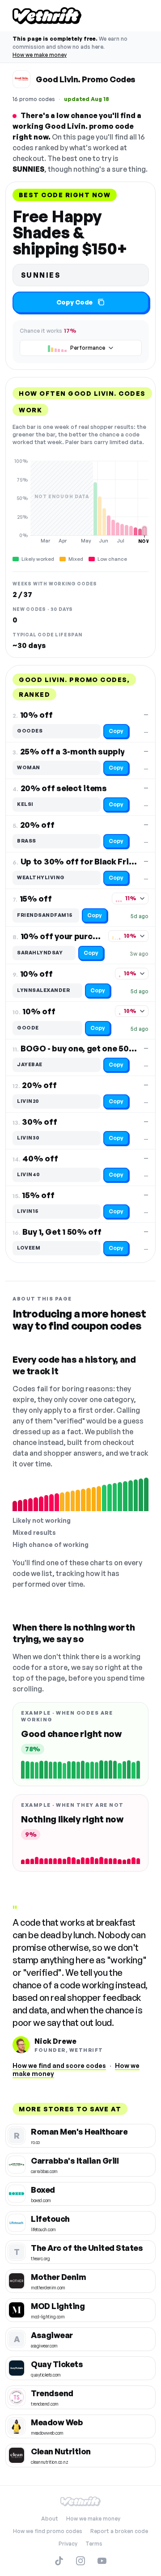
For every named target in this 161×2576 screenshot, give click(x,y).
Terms (94, 2544)
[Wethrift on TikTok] (59, 2561)
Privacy (68, 2544)
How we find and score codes (59, 2065)
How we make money (40, 55)
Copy (116, 731)
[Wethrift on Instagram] (80, 2561)
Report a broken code (119, 2531)
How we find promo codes (48, 2531)
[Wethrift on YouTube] (102, 2561)
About (50, 2519)
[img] (80, 501)
